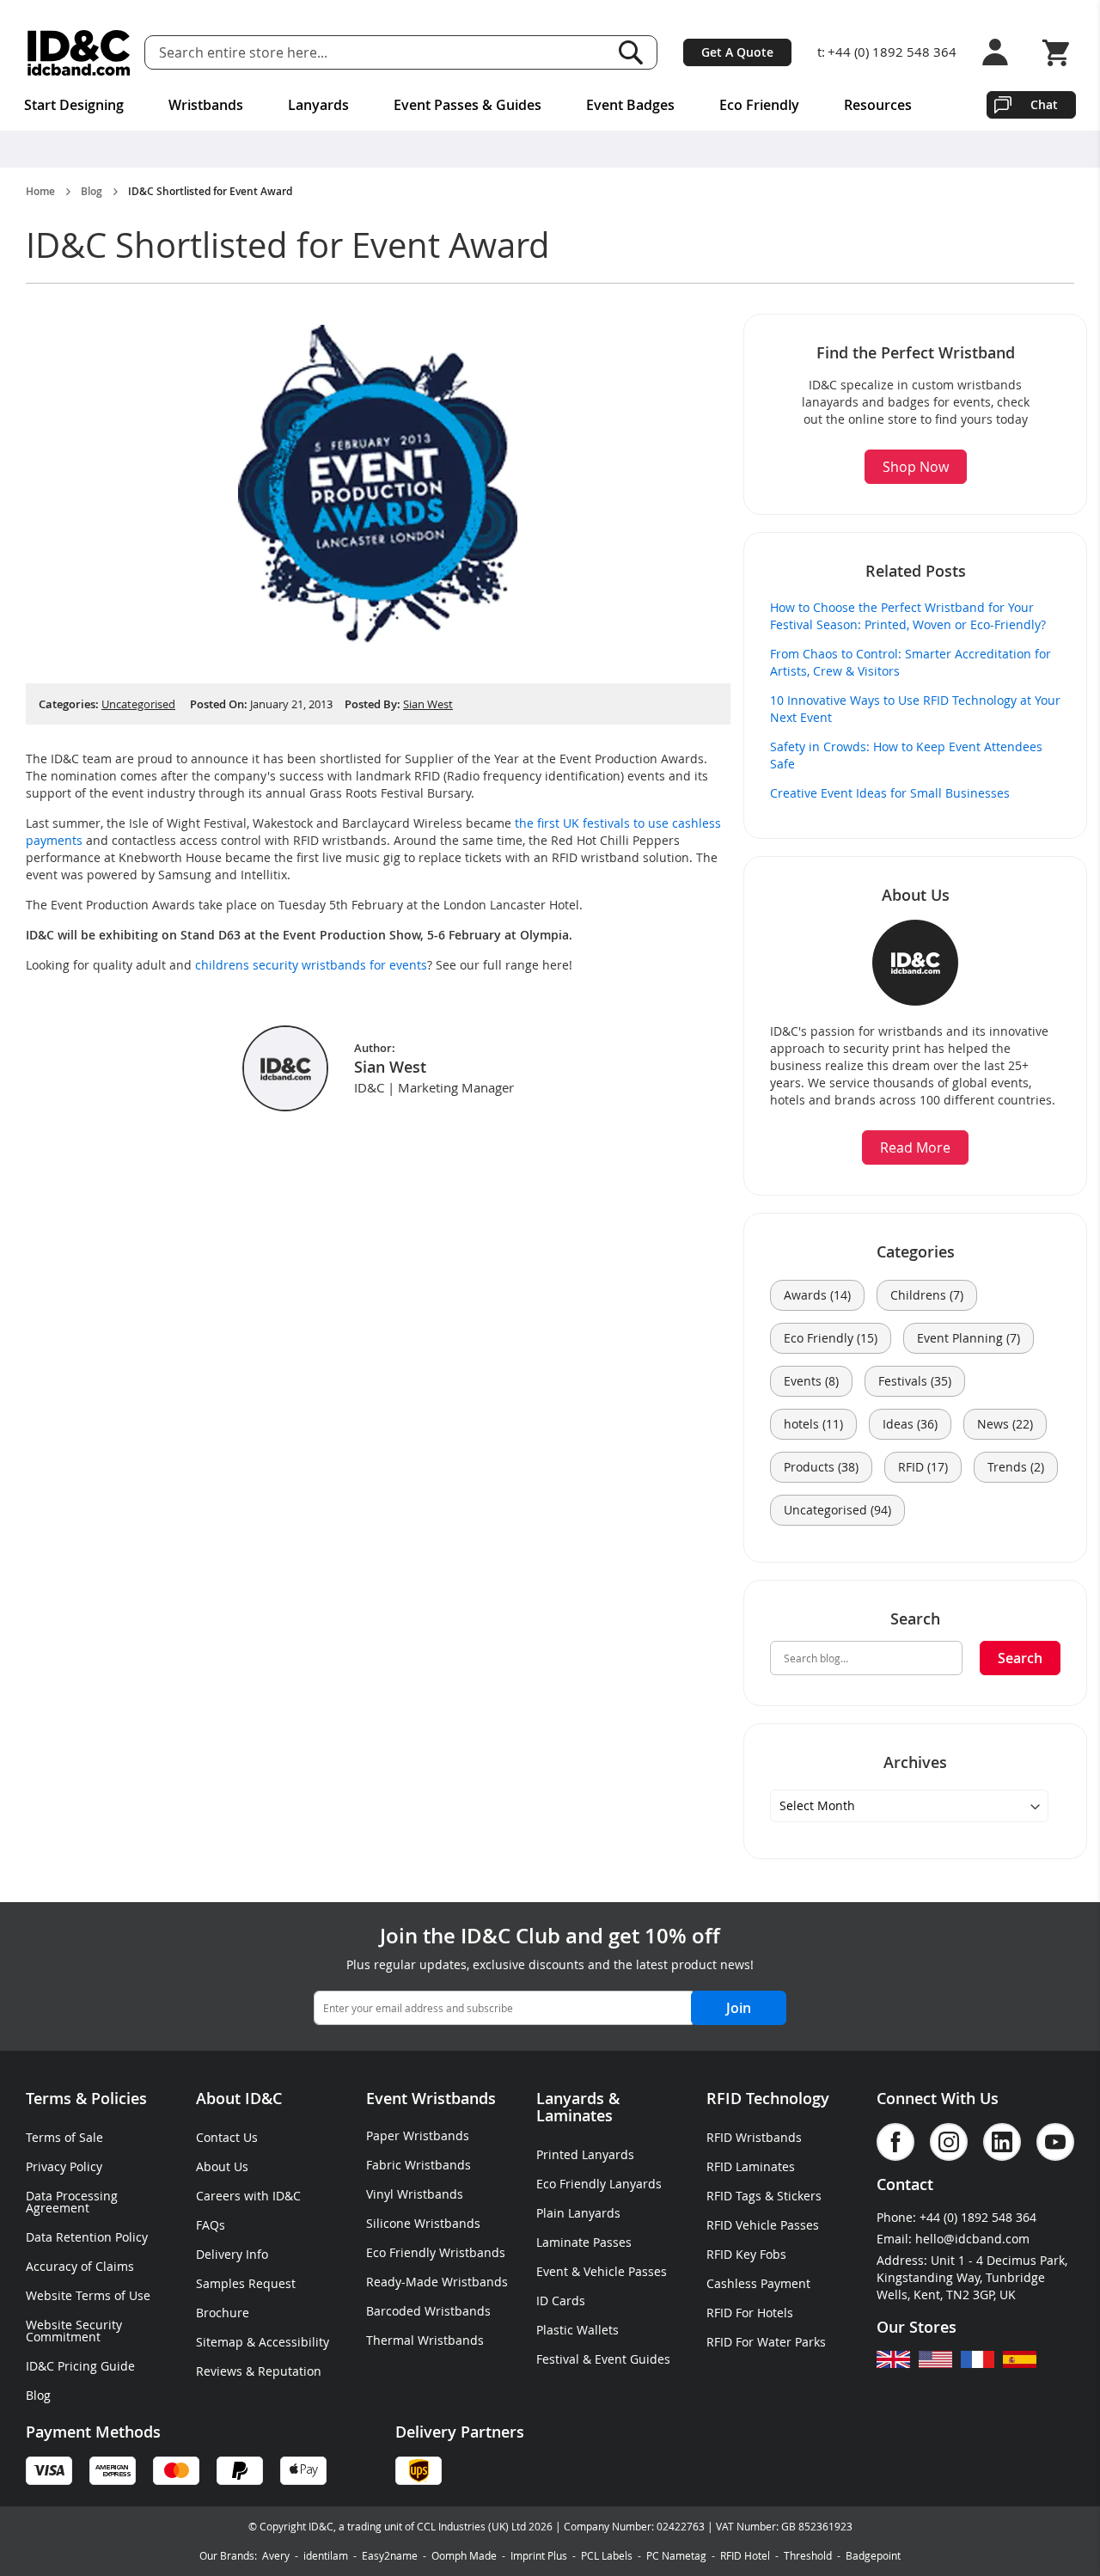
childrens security (245, 965)
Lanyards (570, 2098)
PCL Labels (607, 2555)
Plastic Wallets (577, 2330)
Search (631, 52)
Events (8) (811, 1381)
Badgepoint (873, 2555)
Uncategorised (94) (837, 1510)
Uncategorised (138, 704)
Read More (915, 1147)
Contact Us (227, 2137)
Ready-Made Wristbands (437, 2282)
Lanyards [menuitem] (318, 105)
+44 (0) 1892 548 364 (892, 52)
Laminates (574, 2115)
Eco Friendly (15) (831, 1338)
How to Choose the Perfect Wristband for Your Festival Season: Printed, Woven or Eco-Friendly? (908, 616)
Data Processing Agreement (72, 2202)
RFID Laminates (751, 2166)
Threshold (808, 2555)
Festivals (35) (915, 1381)
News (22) (1005, 1424)
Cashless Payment (758, 2283)
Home (40, 192)
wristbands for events (364, 965)
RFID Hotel (745, 2555)
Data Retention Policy (87, 2237)
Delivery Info (232, 2254)
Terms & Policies (86, 2098)
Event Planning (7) (969, 1338)
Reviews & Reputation (259, 2371)
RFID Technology (768, 2098)
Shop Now (916, 467)
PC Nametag (676, 2555)
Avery (276, 2555)
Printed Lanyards (585, 2154)
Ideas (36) (910, 1424)
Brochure (223, 2313)
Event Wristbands (431, 2098)
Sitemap (220, 2342)
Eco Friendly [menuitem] (759, 105)
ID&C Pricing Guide (80, 2366)
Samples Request (246, 2283)
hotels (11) (813, 1424)
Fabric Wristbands (419, 2165)
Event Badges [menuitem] (630, 105)
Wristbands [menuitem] (206, 105)
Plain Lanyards (578, 2213)
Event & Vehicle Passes (602, 2271)
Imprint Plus (539, 2555)
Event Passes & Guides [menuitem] (467, 105)
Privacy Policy (64, 2166)
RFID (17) (923, 1467)
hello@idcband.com (972, 2239)
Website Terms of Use (88, 2295)
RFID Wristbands (754, 2137)
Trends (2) (1016, 1467)
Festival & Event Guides (603, 2359)
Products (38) (821, 1467)
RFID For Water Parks (766, 2342)
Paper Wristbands (418, 2135)
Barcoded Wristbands (428, 2311)
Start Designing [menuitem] (74, 105)
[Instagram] (949, 2142)
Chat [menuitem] (1044, 104)
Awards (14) (817, 1295)
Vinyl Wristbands (415, 2194)
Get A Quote (737, 52)
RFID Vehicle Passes (763, 2225)
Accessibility (294, 2342)
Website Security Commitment (74, 2331)
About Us (222, 2166)
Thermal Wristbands (425, 2340)
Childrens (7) (927, 1295)
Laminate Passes (584, 2242)
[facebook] (895, 2142)
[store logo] (79, 53)
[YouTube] (1055, 2142)
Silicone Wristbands (423, 2223)
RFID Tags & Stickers (764, 2196)
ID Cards (561, 2301)
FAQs (211, 2225)
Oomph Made (464, 2555)
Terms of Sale (64, 2137)
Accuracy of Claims (80, 2266)
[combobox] (401, 52)
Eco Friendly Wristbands (436, 2252)
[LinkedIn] (1002, 2142)
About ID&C (239, 2098)
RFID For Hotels (750, 2313)
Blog (92, 192)
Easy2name (390, 2555)
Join (739, 2008)
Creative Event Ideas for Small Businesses (890, 793)
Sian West (428, 704)
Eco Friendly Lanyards (599, 2184)
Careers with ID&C (248, 2196)
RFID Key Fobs (746, 2254)
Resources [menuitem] (878, 105)
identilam (326, 2555)
